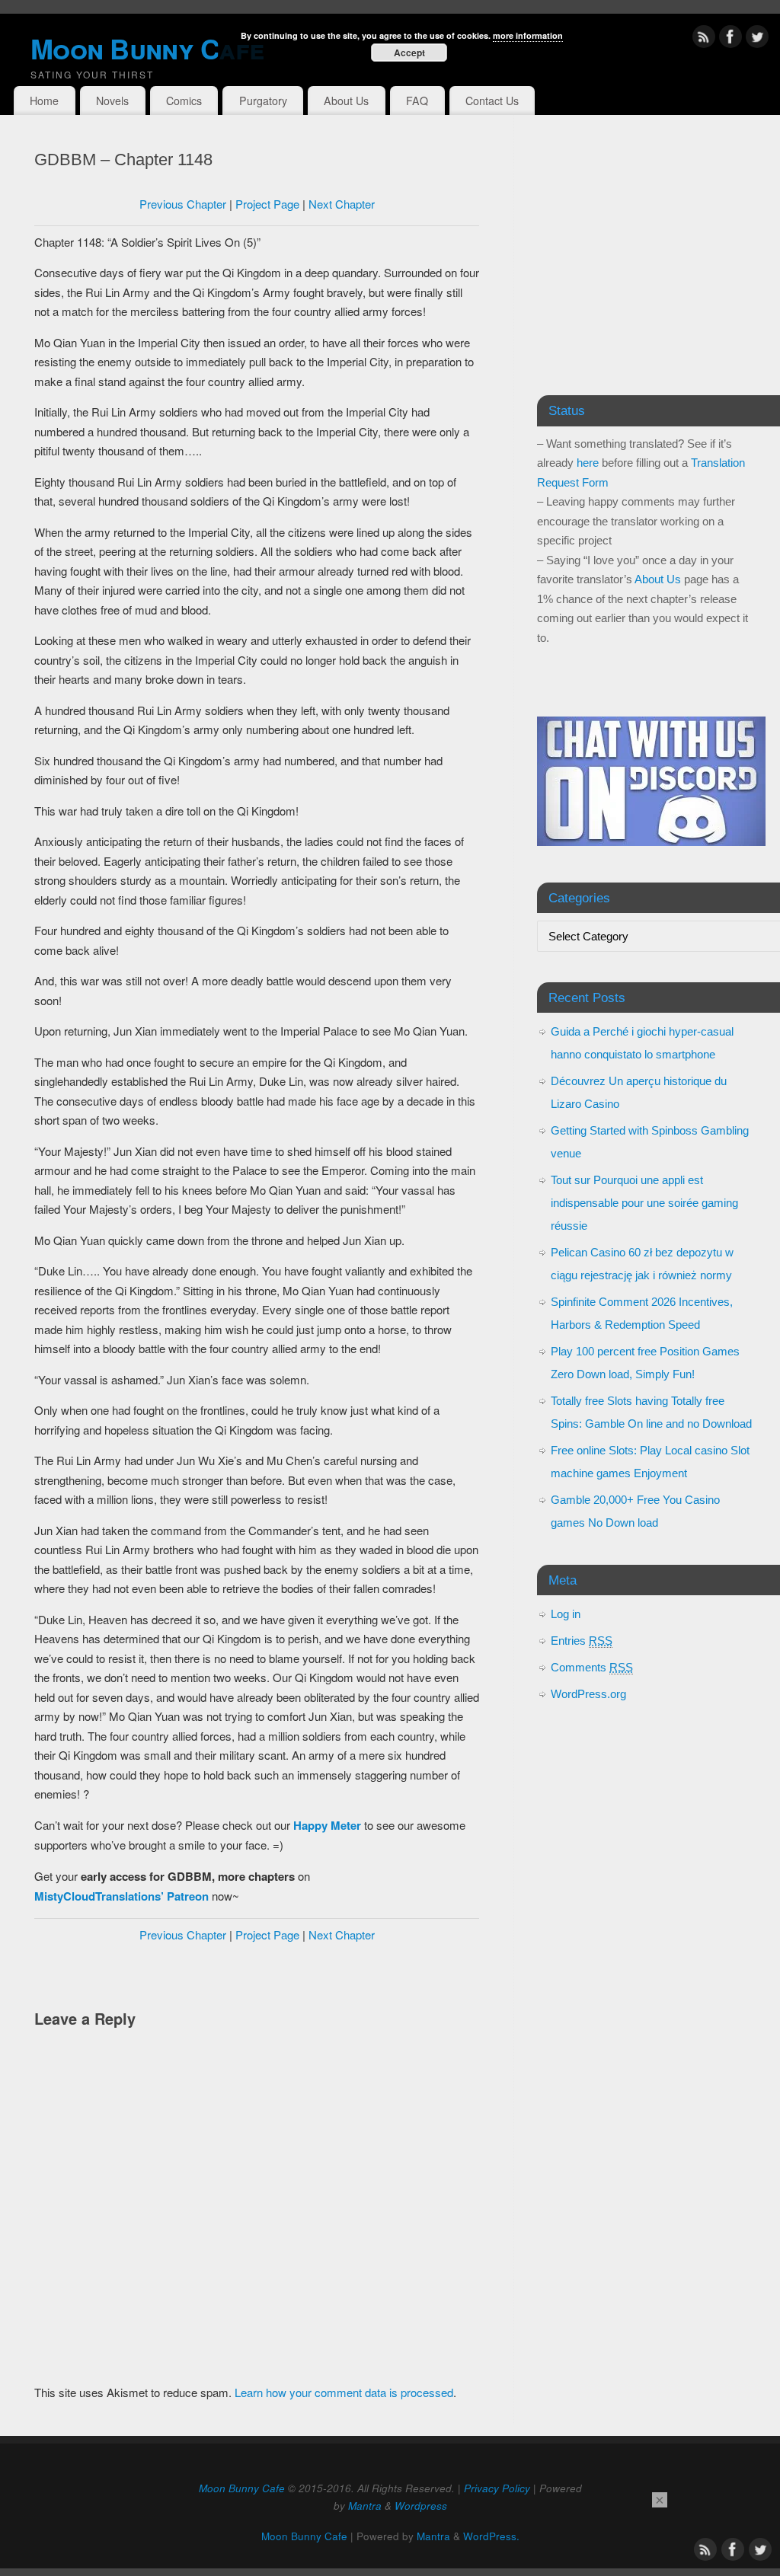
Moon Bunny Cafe (242, 2488)
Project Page (267, 204)
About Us (346, 101)
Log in (566, 1614)
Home (44, 101)
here (588, 463)
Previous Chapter (183, 204)
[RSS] (704, 39)
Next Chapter (342, 204)
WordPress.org (588, 1694)
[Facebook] (730, 39)
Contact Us (492, 101)
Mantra (365, 2506)
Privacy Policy (497, 2488)
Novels (112, 101)
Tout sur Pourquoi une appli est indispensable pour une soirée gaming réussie (644, 1203)
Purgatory (263, 101)
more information (528, 35)
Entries (582, 1641)
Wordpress (421, 2506)
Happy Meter (327, 1825)
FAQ (417, 101)
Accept (409, 53)
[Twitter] (757, 39)
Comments (592, 1667)
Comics (184, 101)
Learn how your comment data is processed (344, 2392)
